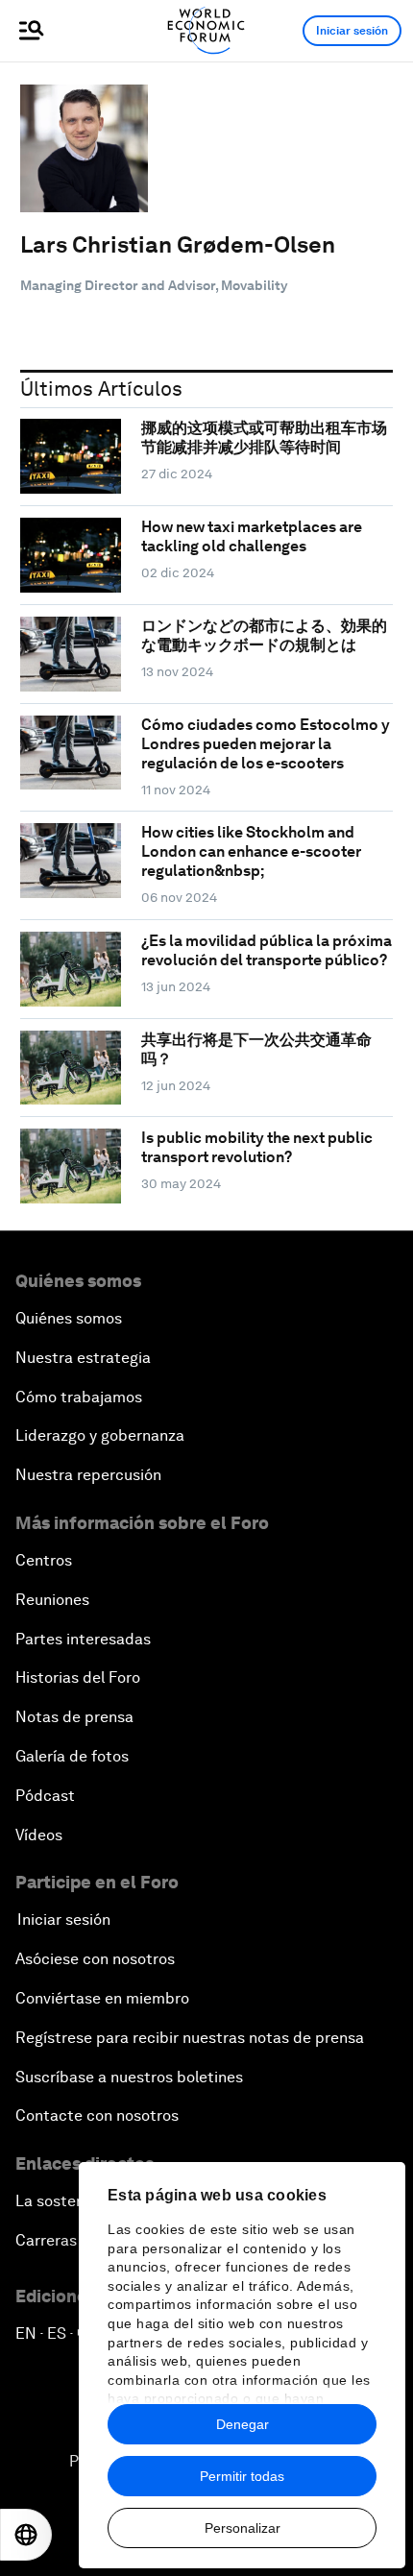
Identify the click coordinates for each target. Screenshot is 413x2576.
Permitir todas (242, 2476)
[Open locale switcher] (26, 2535)
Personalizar (243, 2528)
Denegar (243, 2424)
